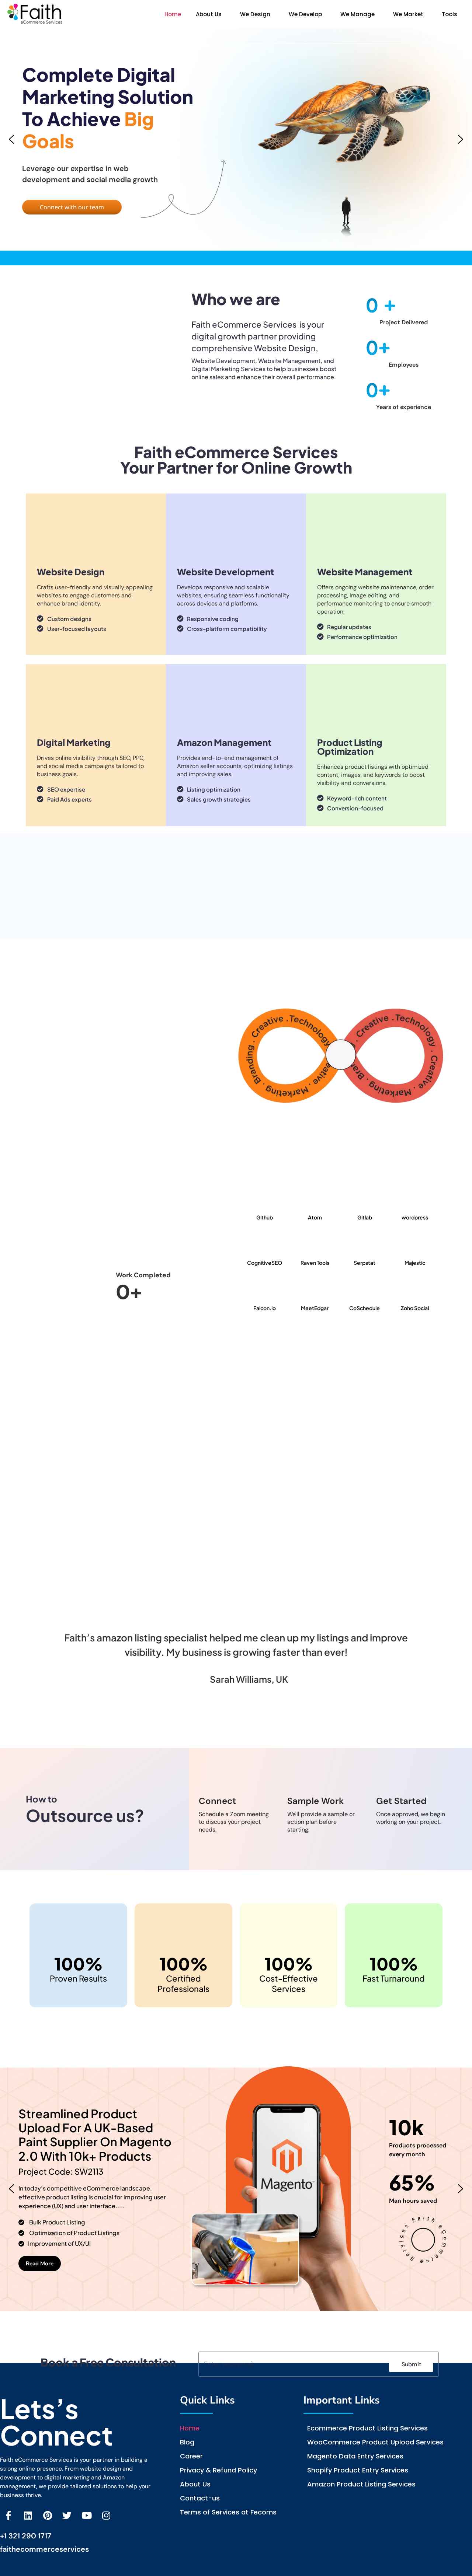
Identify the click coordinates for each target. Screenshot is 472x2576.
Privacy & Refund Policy (218, 2470)
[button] (211, 14)
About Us (209, 14)
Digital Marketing (74, 742)
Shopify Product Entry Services (358, 2470)
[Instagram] (106, 2515)
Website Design (71, 572)
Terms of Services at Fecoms (228, 2512)
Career (191, 2456)
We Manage (358, 14)
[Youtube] (86, 2515)
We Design (255, 14)
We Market (408, 14)
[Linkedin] (28, 2515)
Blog (187, 2442)
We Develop (305, 14)
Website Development (225, 572)
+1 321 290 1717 (26, 2536)
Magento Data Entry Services (355, 2456)
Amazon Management (224, 742)
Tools (450, 14)
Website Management (365, 572)
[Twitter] (67, 2515)
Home (173, 14)
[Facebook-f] (8, 2515)
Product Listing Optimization (350, 747)
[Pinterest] (47, 2515)
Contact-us (200, 2498)
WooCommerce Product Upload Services (375, 2442)
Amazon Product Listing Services (361, 2484)
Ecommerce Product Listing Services (367, 2428)
